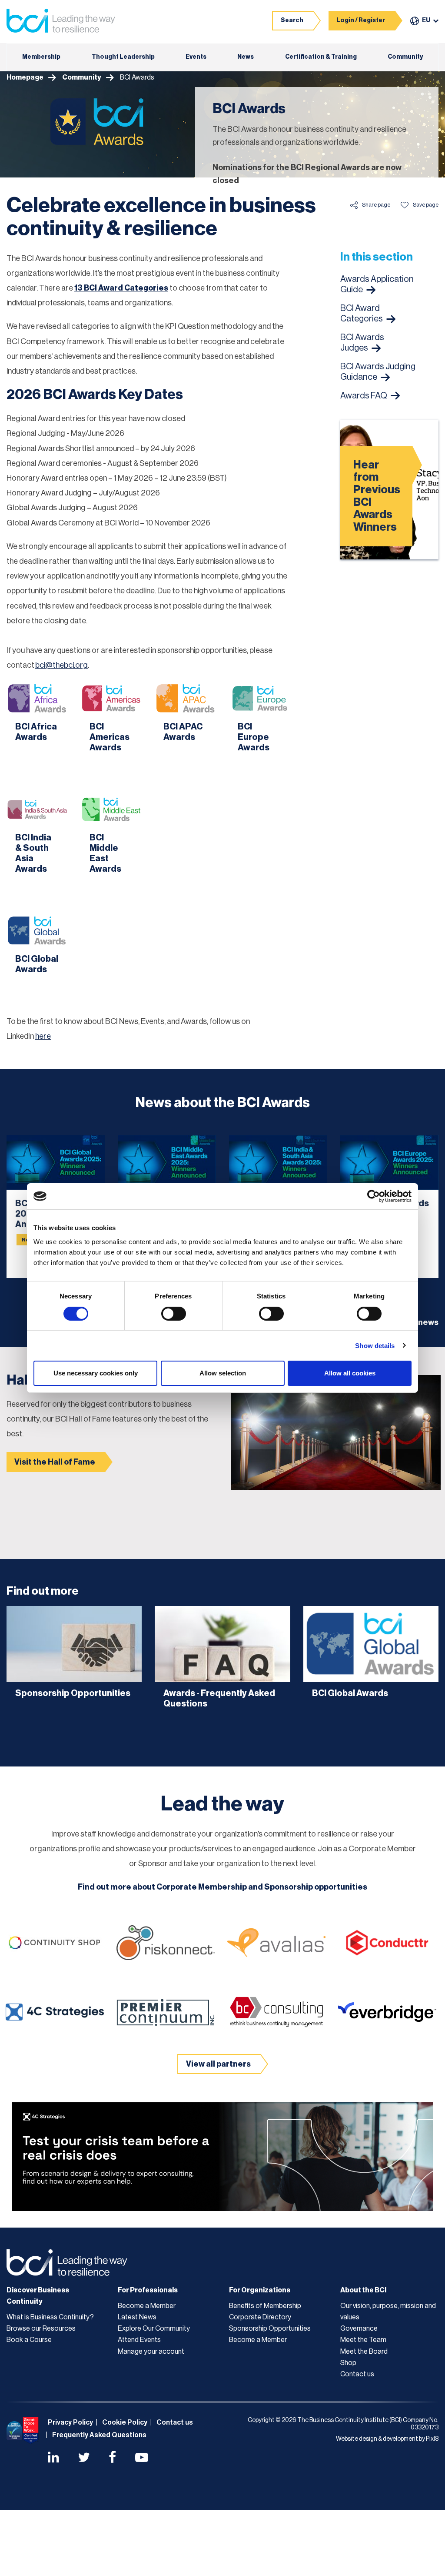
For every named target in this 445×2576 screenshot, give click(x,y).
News (246, 57)
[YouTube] (142, 2459)
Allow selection (223, 1373)
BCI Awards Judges (362, 343)
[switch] (174, 1314)
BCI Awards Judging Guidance (378, 372)
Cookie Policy (125, 2422)
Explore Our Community (154, 2328)
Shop (348, 2363)
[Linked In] (53, 2459)
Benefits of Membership (265, 2306)
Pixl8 (432, 2439)
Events (196, 57)
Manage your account (151, 2352)
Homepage (25, 77)
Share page (376, 205)
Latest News (137, 2317)
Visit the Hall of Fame (55, 1462)
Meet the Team (363, 2340)
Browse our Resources (41, 2328)
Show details (375, 1346)
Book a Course (29, 2340)
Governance (359, 2328)
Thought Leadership (123, 57)
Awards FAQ (364, 396)
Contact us (357, 2374)
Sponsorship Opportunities (270, 2328)
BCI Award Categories (362, 314)
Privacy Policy (70, 2422)
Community (405, 57)
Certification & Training (321, 57)
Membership (41, 57)
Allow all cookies (350, 1373)
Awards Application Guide (377, 284)
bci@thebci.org (61, 665)
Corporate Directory (260, 2317)
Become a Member (147, 2306)
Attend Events (139, 2340)
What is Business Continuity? (50, 2317)
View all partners (218, 2064)
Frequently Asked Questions (99, 2435)
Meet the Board (364, 2352)
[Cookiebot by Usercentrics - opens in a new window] (374, 1196)
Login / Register (361, 20)
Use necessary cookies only (96, 1373)
